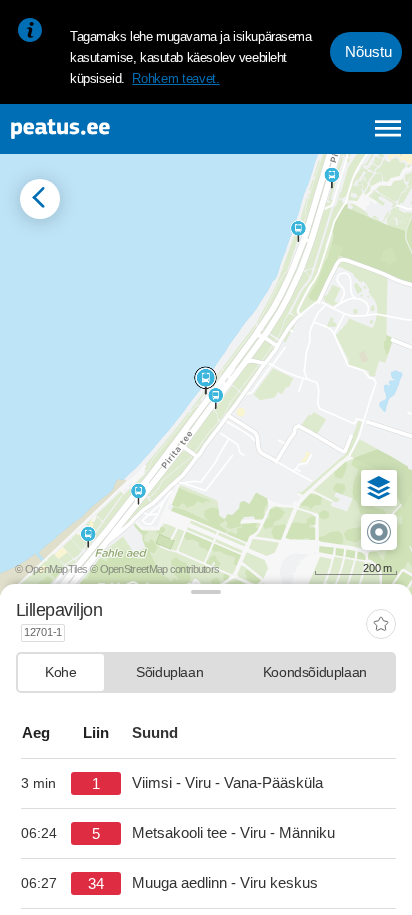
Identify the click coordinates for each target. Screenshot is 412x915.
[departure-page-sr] (46, 783)
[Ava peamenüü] (388, 128)
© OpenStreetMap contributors (154, 569)
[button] (379, 488)
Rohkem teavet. (175, 78)
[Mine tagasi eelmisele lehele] (40, 199)
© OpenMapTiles (51, 569)
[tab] (61, 672)
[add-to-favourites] (381, 625)
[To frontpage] (110, 129)
